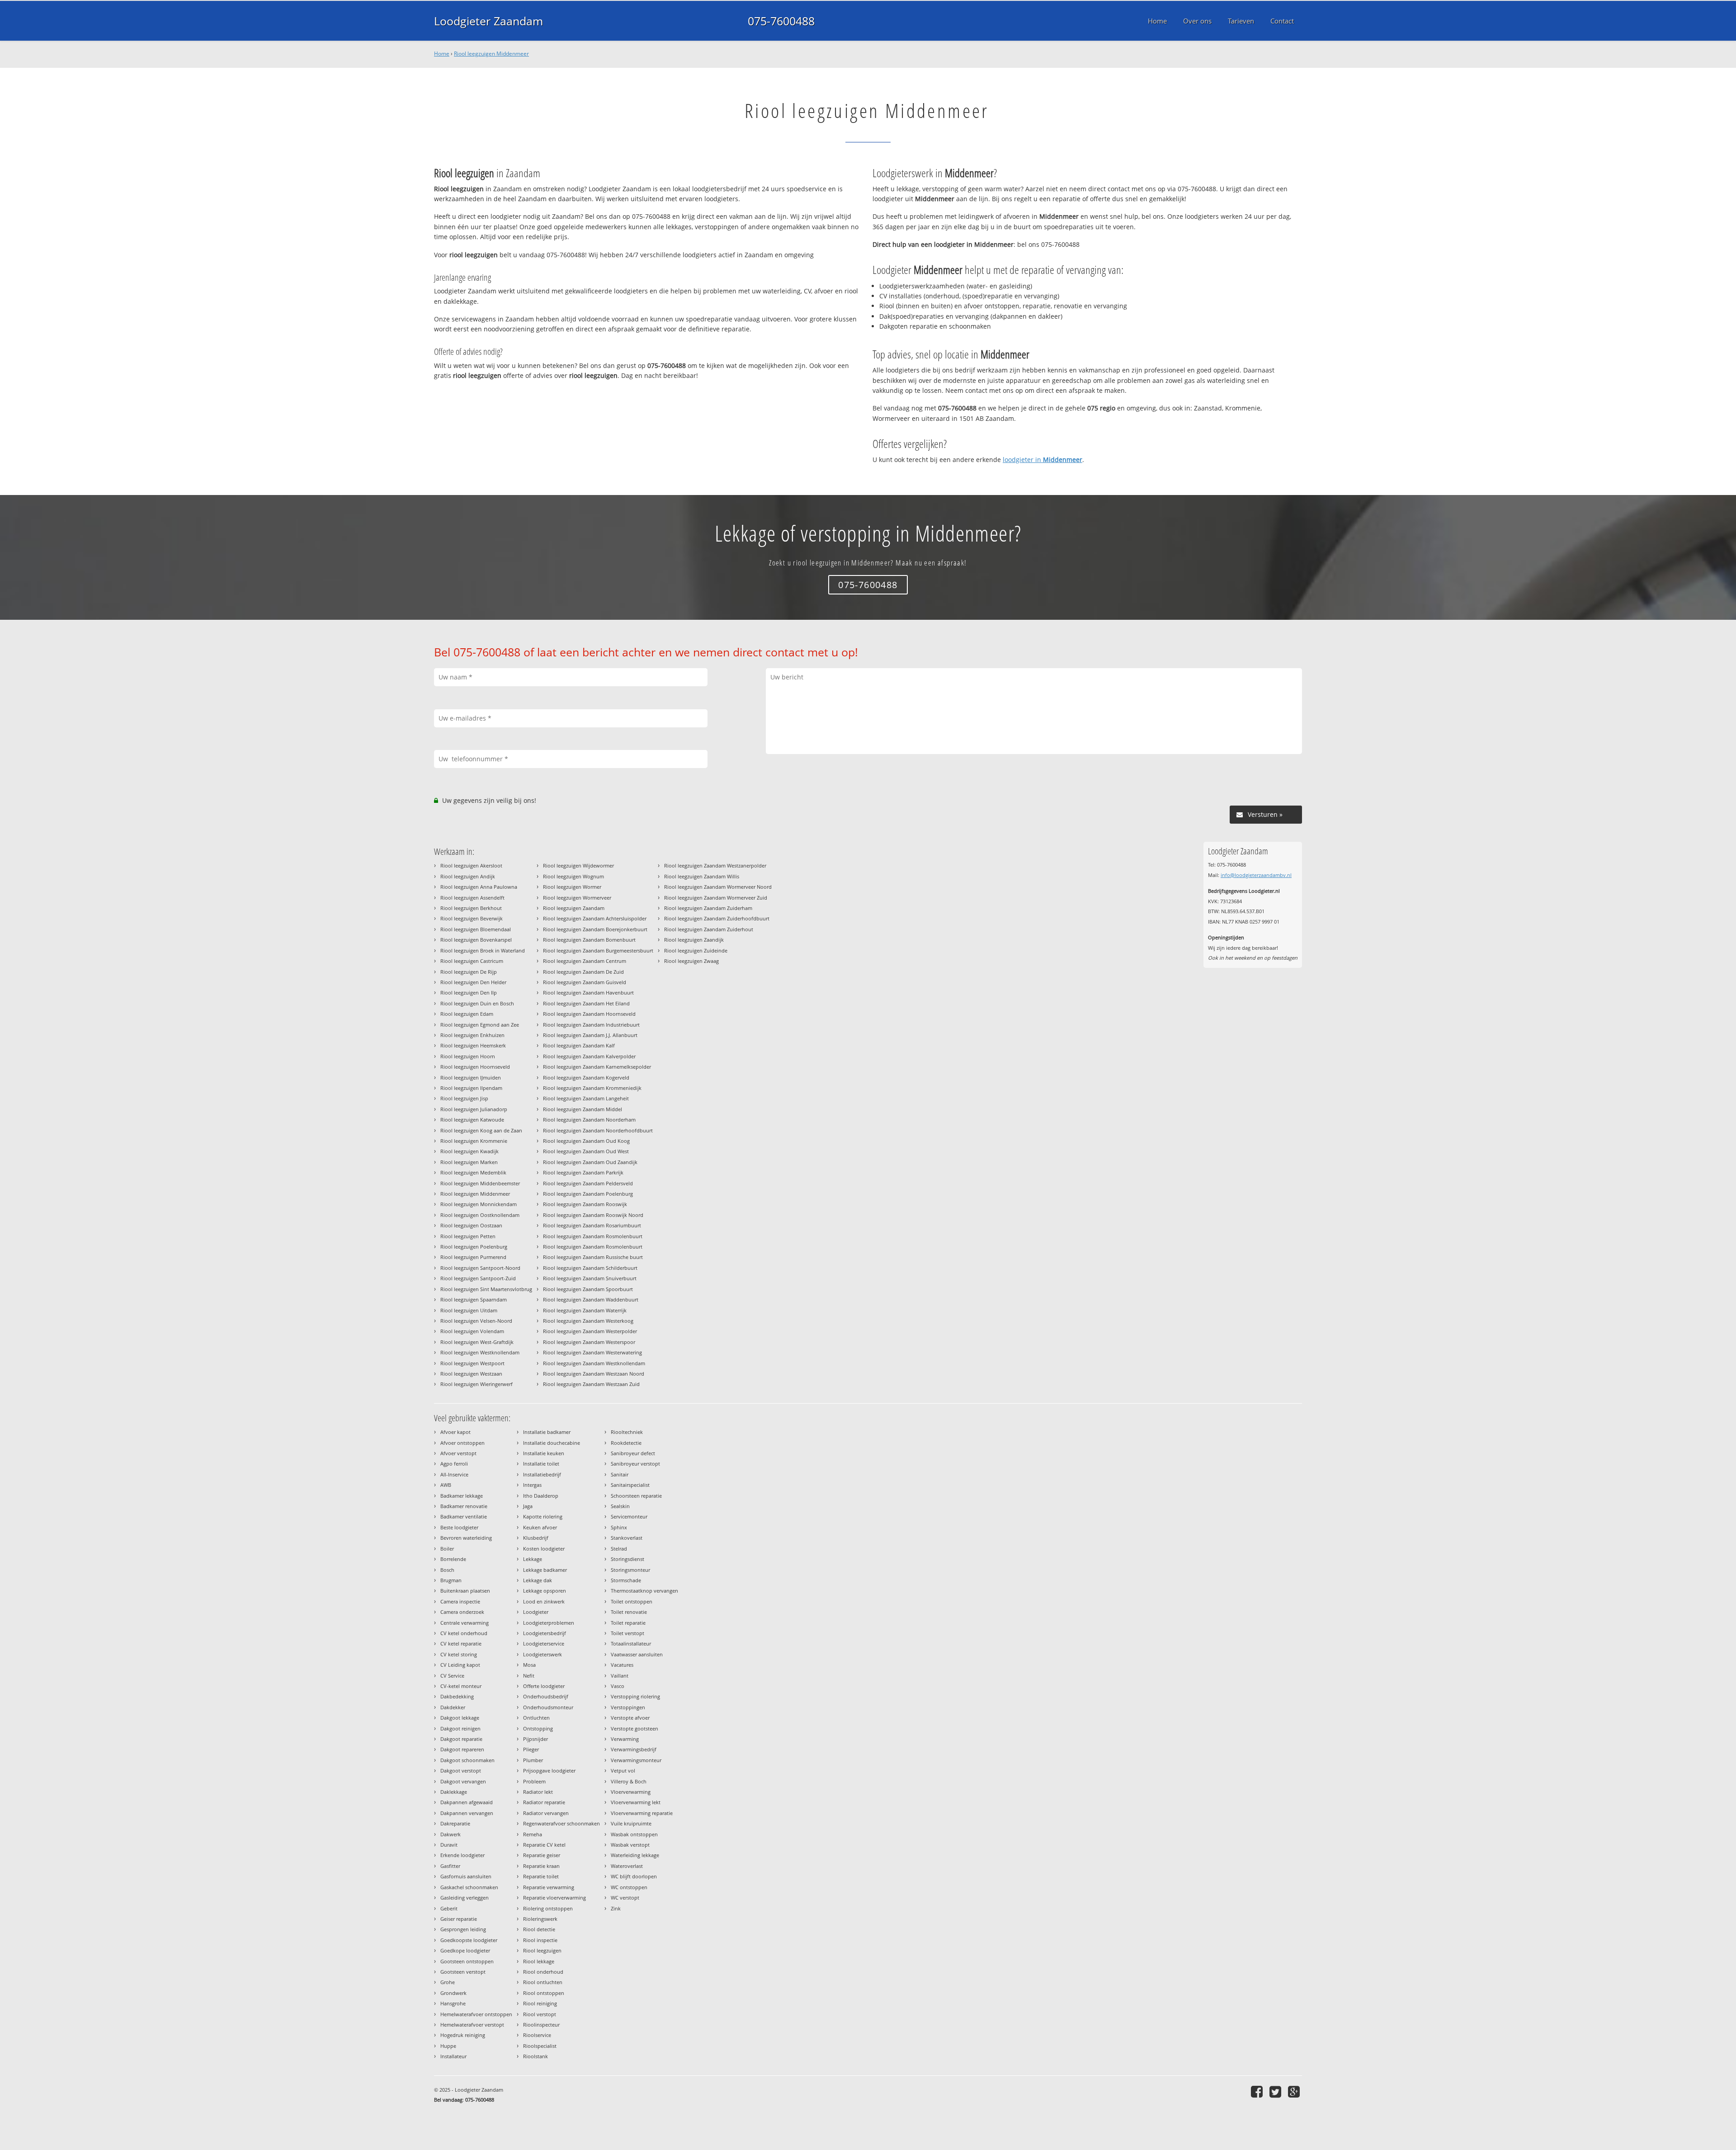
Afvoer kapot (455, 1432)
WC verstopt (625, 1898)
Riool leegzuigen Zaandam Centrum (585, 961)
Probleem (534, 1781)
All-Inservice (454, 1474)
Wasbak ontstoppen (634, 1834)
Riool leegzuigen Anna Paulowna (479, 887)
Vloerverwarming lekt (636, 1802)
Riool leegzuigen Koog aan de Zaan (481, 1130)
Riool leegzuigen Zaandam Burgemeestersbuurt (598, 950)
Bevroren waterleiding (466, 1538)
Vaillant (620, 1676)
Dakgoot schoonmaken (467, 1760)
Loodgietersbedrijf (545, 1633)
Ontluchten (536, 1718)
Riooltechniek (627, 1432)
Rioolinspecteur (541, 2025)
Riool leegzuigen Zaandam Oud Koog (586, 1141)
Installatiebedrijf (542, 1474)
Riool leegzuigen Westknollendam (480, 1352)
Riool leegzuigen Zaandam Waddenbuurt (591, 1299)
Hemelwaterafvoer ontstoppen (476, 2014)
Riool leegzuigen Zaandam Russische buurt (593, 1257)
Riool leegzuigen (542, 1950)
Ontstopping (538, 1728)
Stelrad (619, 1549)
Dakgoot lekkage (460, 1718)
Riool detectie (539, 1929)
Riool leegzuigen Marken (469, 1162)
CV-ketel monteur (461, 1686)
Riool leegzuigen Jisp (464, 1098)
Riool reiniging (540, 2003)
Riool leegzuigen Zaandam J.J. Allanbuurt (590, 1035)
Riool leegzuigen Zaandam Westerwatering (592, 1352)
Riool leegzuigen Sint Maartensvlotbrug (486, 1289)
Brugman (451, 1580)
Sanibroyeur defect (633, 1453)
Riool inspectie (540, 1940)
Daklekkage (454, 1792)
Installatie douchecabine (552, 1443)
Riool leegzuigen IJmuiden (471, 1077)
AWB (446, 1485)
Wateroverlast (627, 1866)
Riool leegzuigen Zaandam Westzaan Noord (594, 1374)
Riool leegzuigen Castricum (472, 961)
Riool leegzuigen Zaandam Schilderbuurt (590, 1268)
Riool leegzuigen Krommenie (474, 1141)
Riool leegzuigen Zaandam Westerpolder (590, 1331)
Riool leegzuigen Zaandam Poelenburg (588, 1194)
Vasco (618, 1686)
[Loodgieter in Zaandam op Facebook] (1258, 2091)
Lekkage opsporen (545, 1591)
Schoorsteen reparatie (636, 1496)
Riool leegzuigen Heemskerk (473, 1045)
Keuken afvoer (540, 1527)
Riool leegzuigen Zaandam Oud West (586, 1151)
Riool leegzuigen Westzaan (471, 1374)
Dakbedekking (457, 1696)
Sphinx (619, 1527)
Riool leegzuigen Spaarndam (474, 1299)
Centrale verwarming (465, 1623)
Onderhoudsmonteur (548, 1707)
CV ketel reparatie (461, 1643)
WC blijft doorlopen (634, 1876)
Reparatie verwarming (549, 1887)
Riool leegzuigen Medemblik (473, 1172)
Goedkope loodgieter (465, 1950)
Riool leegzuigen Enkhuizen (472, 1035)
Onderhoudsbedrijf (546, 1696)
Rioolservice (537, 2035)
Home (442, 54)
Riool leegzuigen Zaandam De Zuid (583, 972)
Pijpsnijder (535, 1739)
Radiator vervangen (546, 1813)
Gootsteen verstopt (463, 1972)
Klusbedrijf (536, 1538)
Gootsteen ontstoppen (467, 1961)
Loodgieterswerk (542, 1654)
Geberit (449, 1908)
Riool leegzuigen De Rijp (469, 972)
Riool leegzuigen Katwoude (472, 1120)
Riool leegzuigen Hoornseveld (475, 1067)
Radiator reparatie (544, 1802)
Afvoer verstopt (458, 1453)
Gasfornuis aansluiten (466, 1876)
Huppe (448, 2046)
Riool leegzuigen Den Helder (473, 982)
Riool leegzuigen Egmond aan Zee (480, 1025)
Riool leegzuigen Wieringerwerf (476, 1384)
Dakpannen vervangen (467, 1813)
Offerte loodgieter (544, 1686)
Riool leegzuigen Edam (467, 1014)
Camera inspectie (460, 1601)
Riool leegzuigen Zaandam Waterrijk (585, 1310)
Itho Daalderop (541, 1496)
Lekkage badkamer (545, 1570)
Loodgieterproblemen (549, 1623)
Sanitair (620, 1474)
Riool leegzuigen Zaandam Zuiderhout (709, 929)
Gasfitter (450, 1866)
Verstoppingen (628, 1707)
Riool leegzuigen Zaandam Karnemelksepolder (597, 1067)
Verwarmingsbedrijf (634, 1749)
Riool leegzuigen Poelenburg (474, 1247)
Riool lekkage (539, 1961)
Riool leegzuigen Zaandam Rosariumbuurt (592, 1225)
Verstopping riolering (635, 1696)
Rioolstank (535, 2056)
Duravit (449, 1845)
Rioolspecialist (540, 2046)
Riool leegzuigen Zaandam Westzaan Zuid (591, 1384)
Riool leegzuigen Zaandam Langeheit (586, 1098)
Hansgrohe (453, 2003)
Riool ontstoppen (544, 1993)
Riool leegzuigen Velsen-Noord (476, 1321)
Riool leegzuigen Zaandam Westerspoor (589, 1342)
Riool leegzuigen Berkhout (471, 908)
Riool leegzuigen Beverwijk (472, 918)
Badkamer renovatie (464, 1506)
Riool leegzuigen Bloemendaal (476, 929)
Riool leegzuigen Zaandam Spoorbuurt (588, 1289)
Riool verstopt (540, 2014)
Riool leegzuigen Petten (468, 1236)
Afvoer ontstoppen (462, 1443)
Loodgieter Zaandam (488, 21)
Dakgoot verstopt (461, 1770)
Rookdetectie (626, 1443)
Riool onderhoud (543, 1972)
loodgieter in (1043, 460)
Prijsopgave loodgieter (549, 1770)
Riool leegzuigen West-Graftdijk (477, 1342)
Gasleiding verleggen (465, 1898)
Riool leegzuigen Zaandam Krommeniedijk (592, 1088)
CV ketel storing (459, 1654)
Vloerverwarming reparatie (642, 1813)
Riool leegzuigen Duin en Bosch (477, 1003)
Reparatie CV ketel (544, 1845)
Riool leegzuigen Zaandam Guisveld (585, 982)
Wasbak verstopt (630, 1845)
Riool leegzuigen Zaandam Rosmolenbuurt (593, 1236)
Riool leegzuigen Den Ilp (469, 992)
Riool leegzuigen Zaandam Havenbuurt (588, 992)
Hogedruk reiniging (463, 2035)
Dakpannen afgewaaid (467, 1802)
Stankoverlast (627, 1538)
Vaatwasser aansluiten (637, 1654)
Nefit (529, 1676)
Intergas (532, 1485)
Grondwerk (453, 1993)
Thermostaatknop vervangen (644, 1591)
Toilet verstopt (627, 1633)
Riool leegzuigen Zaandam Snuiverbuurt (590, 1278)
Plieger (531, 1749)
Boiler (447, 1549)
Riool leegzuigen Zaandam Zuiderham (708, 908)
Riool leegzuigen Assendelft (472, 898)
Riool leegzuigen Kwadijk (469, 1151)
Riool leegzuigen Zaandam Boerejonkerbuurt (595, 929)
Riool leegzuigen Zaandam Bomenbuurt (589, 940)
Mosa (529, 1665)
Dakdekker (453, 1707)
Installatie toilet (541, 1464)
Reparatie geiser (542, 1855)
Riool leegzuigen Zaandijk (694, 940)
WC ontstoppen (629, 1887)
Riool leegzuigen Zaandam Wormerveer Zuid (716, 898)
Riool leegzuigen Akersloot (471, 865)
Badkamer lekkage (462, 1496)
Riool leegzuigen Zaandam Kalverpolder (589, 1056)
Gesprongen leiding (463, 1929)
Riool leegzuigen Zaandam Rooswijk (585, 1204)
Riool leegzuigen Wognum (573, 876)
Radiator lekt (538, 1792)
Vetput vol (623, 1770)
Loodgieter (536, 1612)
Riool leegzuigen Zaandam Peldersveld (588, 1183)
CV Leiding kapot (460, 1665)
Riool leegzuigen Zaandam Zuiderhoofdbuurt (717, 918)
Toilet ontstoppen (632, 1601)
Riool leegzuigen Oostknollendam (480, 1215)
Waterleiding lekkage (635, 1855)
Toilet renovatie (629, 1612)
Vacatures (622, 1665)
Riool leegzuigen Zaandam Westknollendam (594, 1363)
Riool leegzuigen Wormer (572, 887)
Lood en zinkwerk (544, 1601)
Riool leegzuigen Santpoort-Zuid (478, 1278)
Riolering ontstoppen (548, 1908)
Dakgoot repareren (462, 1749)
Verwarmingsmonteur (636, 1760)
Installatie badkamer (547, 1432)
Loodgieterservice (544, 1643)
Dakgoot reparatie (461, 1739)
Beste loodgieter (459, 1527)
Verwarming (625, 1739)
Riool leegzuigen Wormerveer (577, 898)
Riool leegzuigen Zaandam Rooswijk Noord (593, 1215)
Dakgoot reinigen (460, 1728)
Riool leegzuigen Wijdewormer (578, 865)
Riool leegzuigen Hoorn (468, 1056)
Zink (616, 1908)
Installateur (453, 2056)
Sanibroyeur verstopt (635, 1464)
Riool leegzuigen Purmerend (473, 1257)
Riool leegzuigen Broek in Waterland (483, 950)
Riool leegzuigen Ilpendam (471, 1088)
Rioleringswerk (540, 1919)
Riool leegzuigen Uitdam (469, 1310)
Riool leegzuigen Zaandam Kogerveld (586, 1077)
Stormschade (626, 1580)
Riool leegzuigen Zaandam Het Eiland (586, 1003)
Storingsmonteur (630, 1570)
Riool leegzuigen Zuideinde (696, 950)
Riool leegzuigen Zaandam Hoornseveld (589, 1014)
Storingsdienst (627, 1559)
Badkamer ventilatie (464, 1516)
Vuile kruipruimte (631, 1823)
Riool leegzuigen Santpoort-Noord (480, 1268)
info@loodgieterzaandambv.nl (1256, 875)
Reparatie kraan (541, 1866)
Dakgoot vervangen (463, 1781)
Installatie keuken (544, 1453)
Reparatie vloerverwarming (554, 1898)
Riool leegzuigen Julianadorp (474, 1109)
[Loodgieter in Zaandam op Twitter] (1276, 2091)
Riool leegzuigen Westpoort (472, 1363)
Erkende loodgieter (462, 1855)
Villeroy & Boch (629, 1781)
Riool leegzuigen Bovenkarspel (476, 940)
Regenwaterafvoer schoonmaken (561, 1823)
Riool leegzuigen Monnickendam (479, 1204)
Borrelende (453, 1559)
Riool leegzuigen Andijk (468, 876)
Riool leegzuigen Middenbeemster (480, 1183)
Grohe (448, 1982)
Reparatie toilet (541, 1876)
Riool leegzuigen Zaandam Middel (583, 1109)
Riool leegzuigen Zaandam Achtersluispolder (595, 918)
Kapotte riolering (543, 1516)
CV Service (452, 1676)
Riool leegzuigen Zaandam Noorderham (589, 1120)
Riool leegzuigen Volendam (472, 1331)
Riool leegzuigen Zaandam (574, 908)
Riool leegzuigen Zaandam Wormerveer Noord (718, 887)
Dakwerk (451, 1834)
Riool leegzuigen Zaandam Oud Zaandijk (590, 1162)
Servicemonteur (629, 1516)
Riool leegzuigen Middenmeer (491, 54)
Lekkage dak (538, 1580)
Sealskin (620, 1506)
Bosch (447, 1570)
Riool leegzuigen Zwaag (691, 961)
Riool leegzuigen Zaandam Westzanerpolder (715, 865)
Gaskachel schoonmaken (469, 1887)
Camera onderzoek (462, 1612)
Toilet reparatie (628, 1623)
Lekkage (533, 1559)
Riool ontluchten (543, 1982)
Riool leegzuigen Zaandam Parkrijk (583, 1172)
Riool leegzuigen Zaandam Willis (702, 876)
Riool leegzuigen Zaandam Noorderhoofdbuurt (598, 1130)
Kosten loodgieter (544, 1549)
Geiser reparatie (459, 1919)
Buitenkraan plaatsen (465, 1591)
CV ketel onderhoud (464, 1633)
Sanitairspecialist (630, 1485)
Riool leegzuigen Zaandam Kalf (579, 1045)
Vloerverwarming (631, 1792)
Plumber (533, 1760)
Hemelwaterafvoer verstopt (472, 2025)
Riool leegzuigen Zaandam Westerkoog (588, 1321)
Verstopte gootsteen (634, 1728)
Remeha (533, 1834)
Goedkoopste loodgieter (469, 1940)
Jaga (528, 1506)
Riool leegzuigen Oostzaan (471, 1225)
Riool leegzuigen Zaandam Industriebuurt (591, 1025)
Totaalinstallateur (631, 1643)
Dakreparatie (455, 1823)
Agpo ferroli (454, 1464)
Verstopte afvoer (630, 1718)
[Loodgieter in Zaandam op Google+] (1295, 2091)
